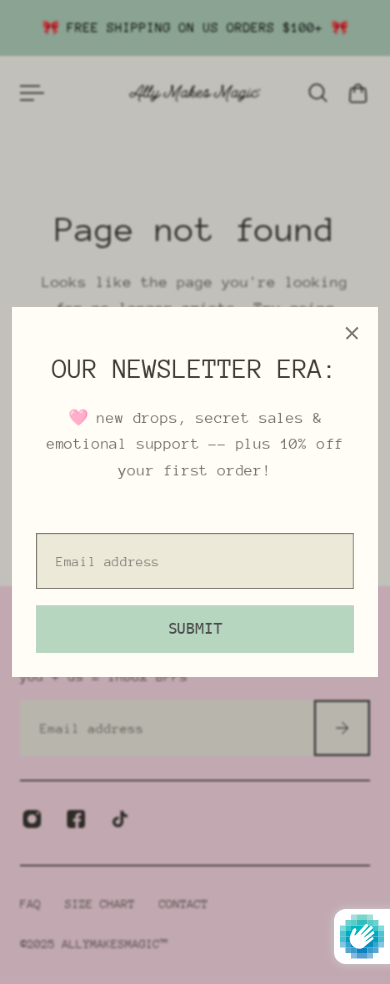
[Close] (352, 333)
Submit (195, 629)
